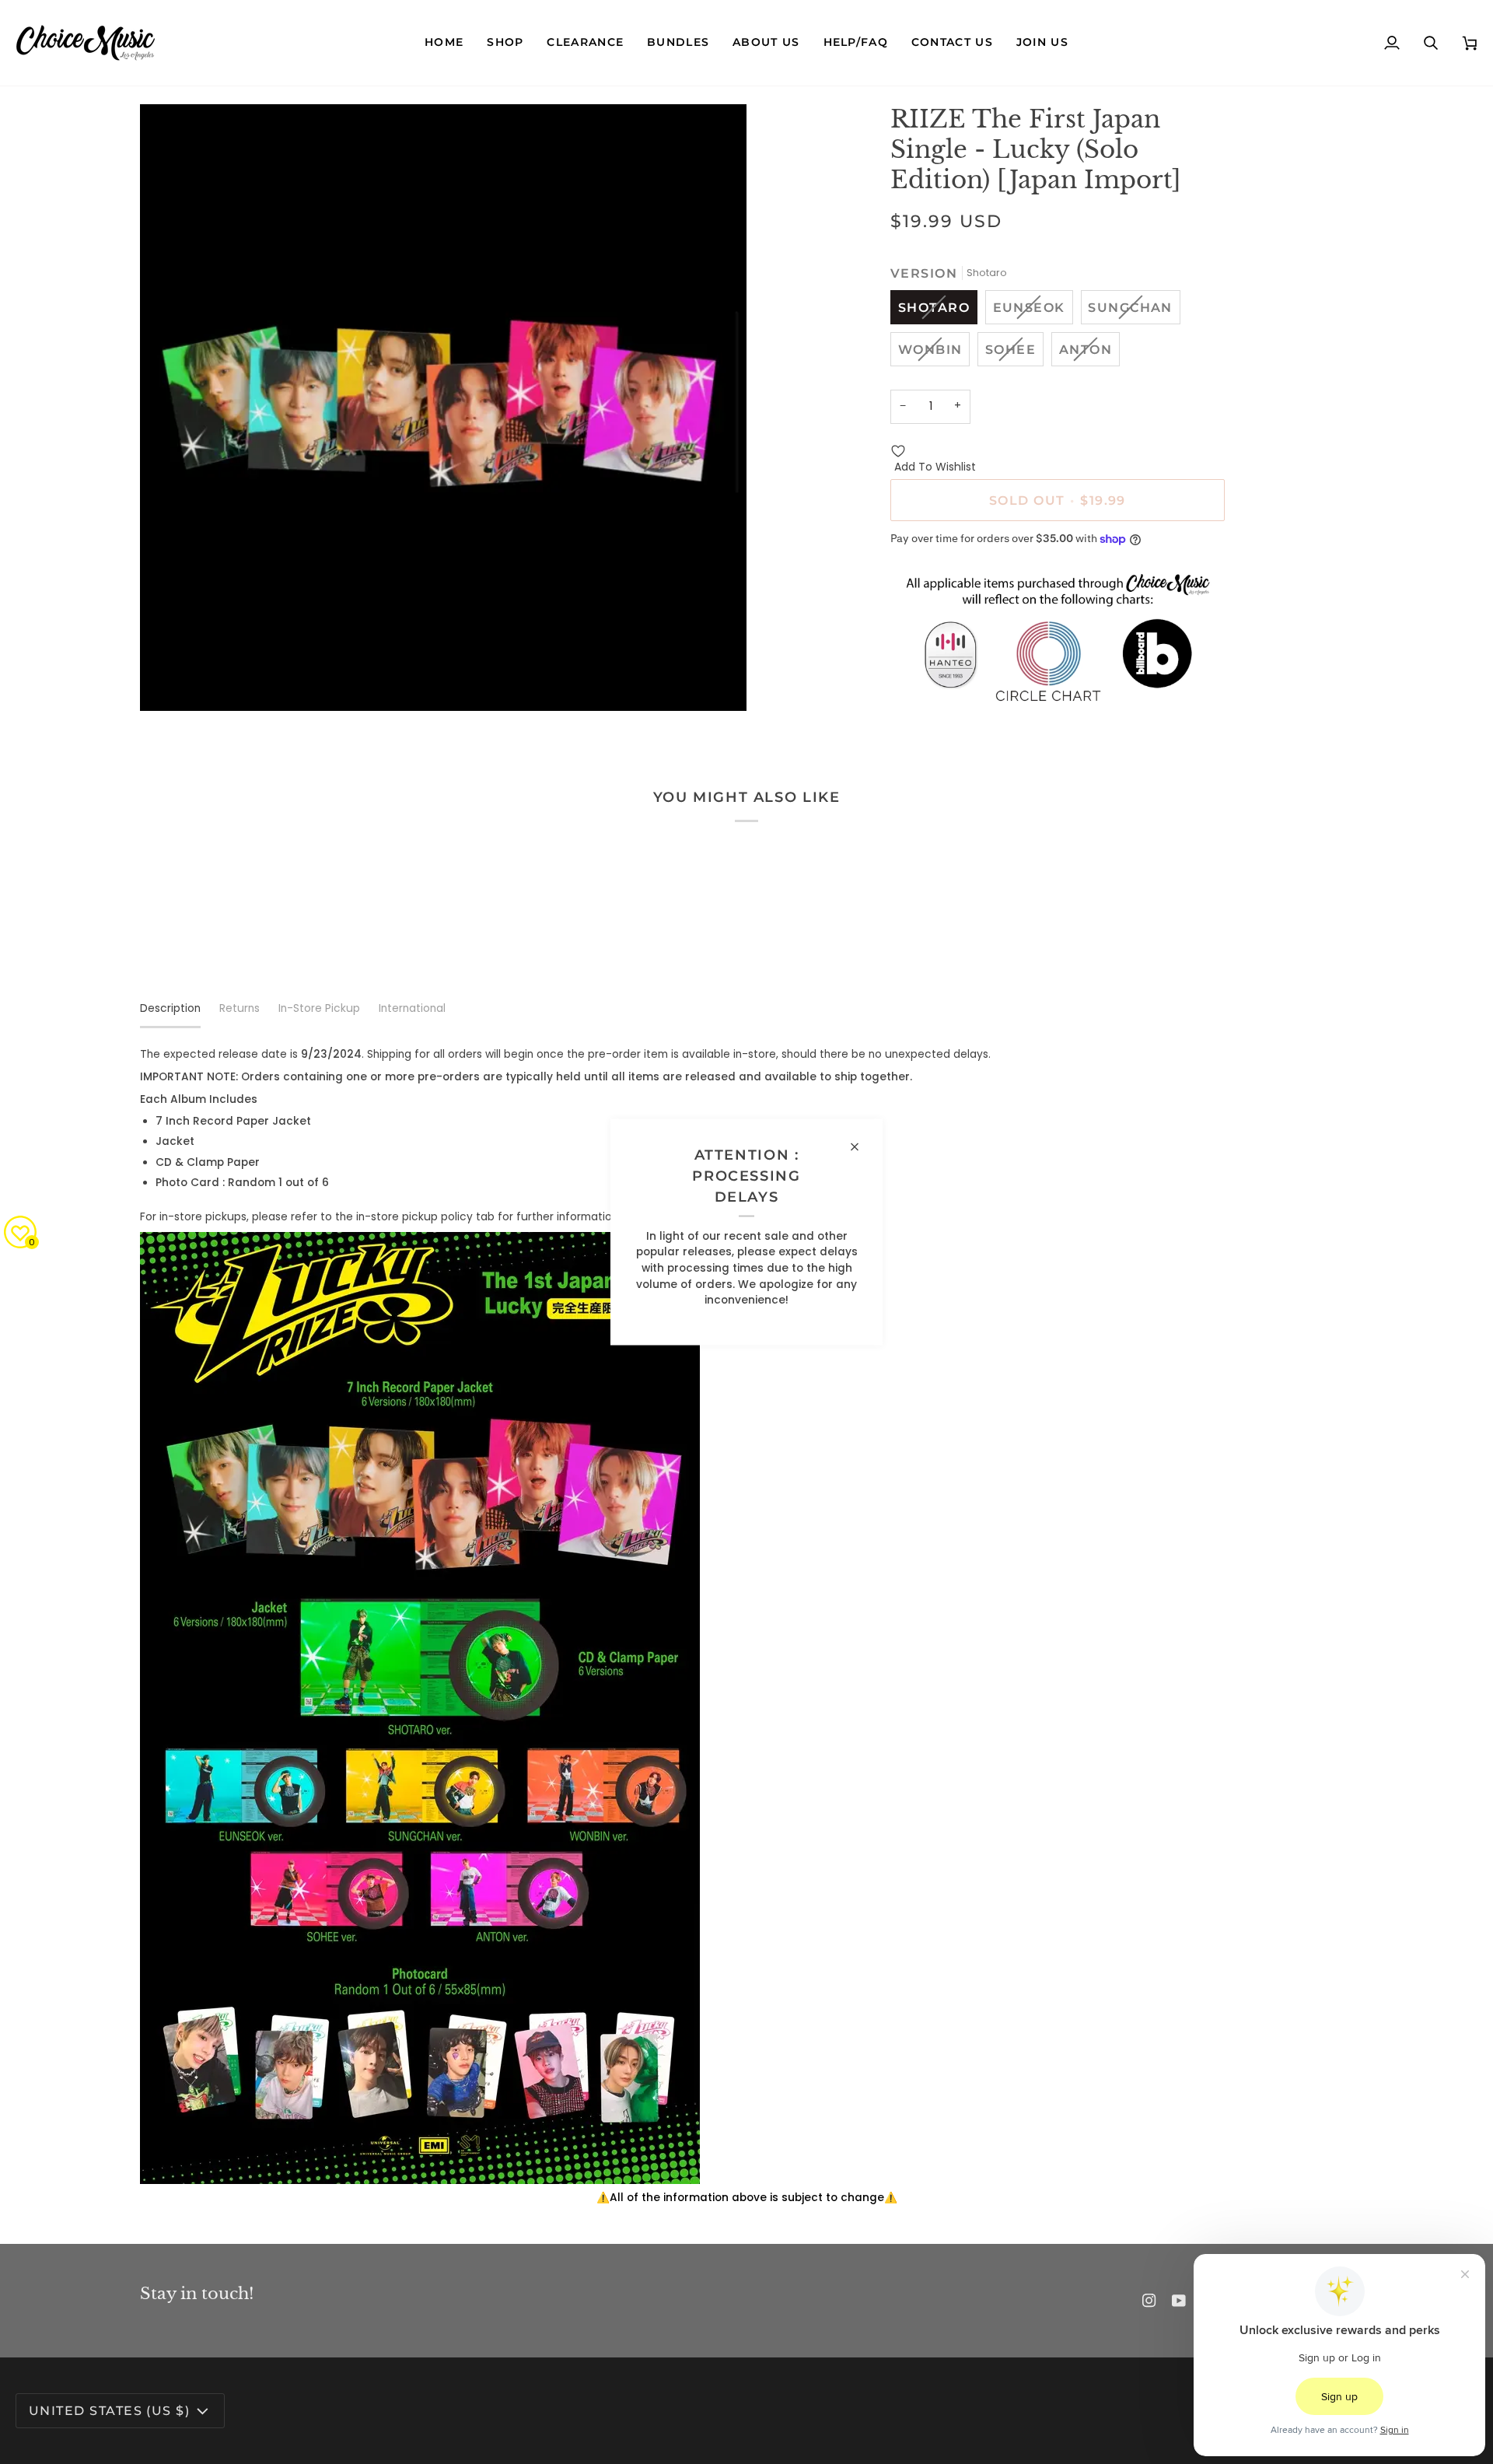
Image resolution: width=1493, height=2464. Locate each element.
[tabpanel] (746, 1627)
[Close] (861, 1147)
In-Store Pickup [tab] (319, 1008)
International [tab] (412, 1008)
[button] (505, 43)
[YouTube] (1179, 2301)
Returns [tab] (240, 1008)
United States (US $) (109, 2410)
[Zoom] (169, 682)
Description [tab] (170, 1008)
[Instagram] (1149, 2301)
